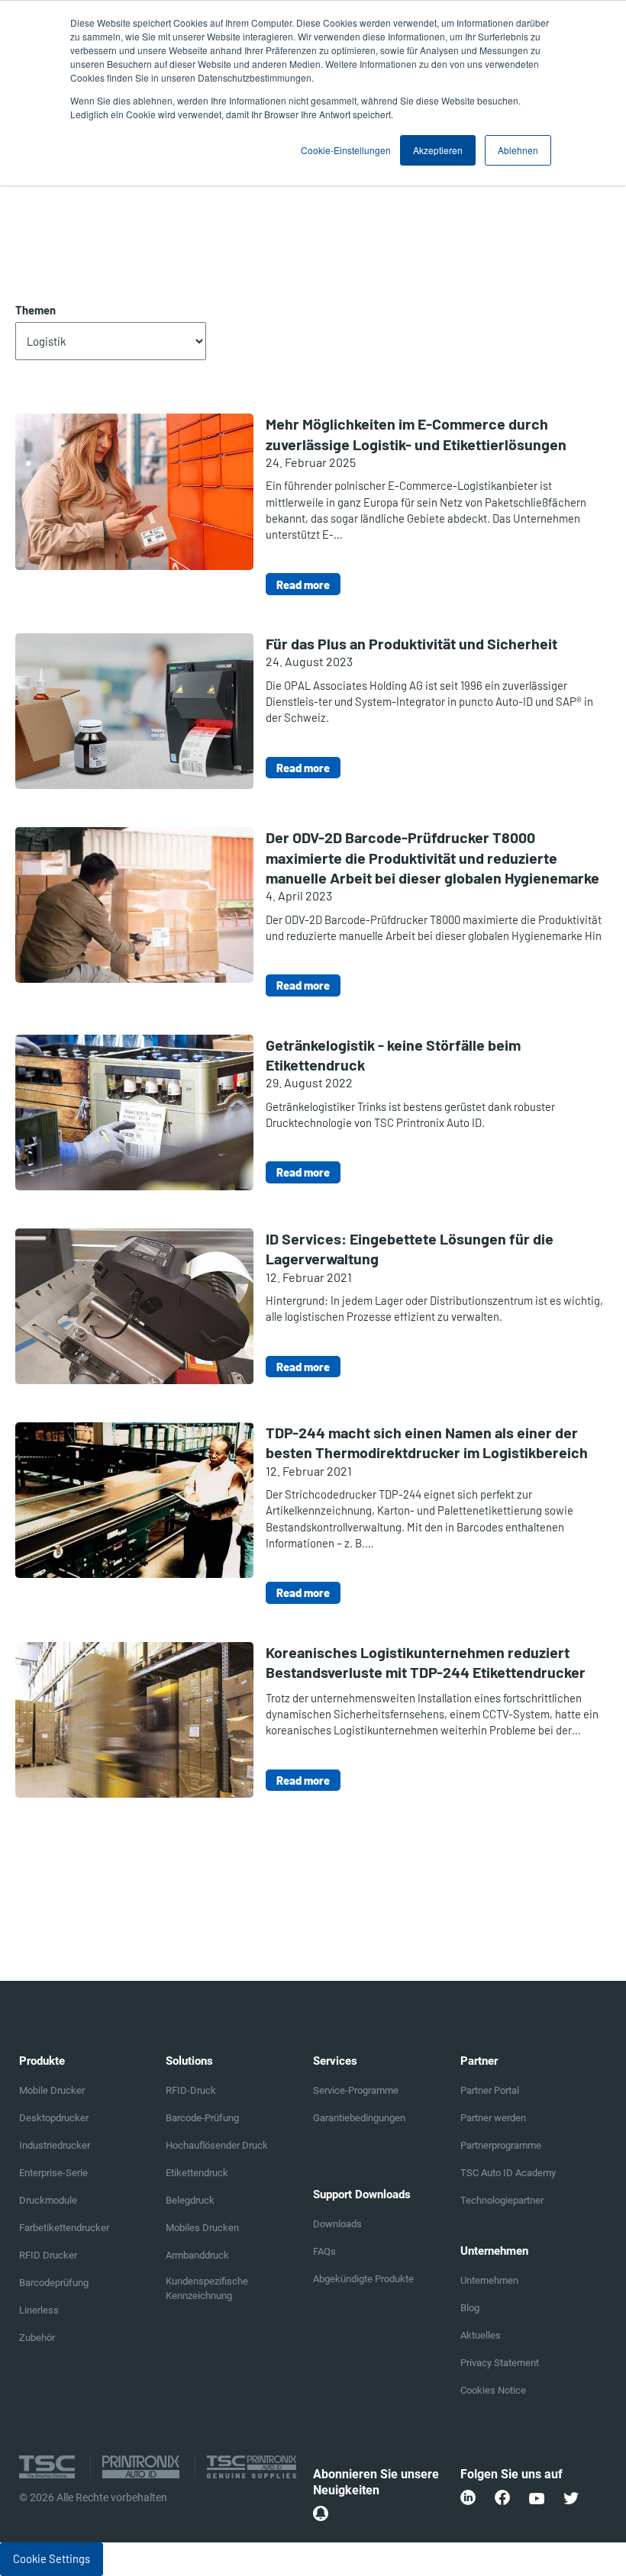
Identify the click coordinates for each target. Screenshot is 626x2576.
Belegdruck (190, 2200)
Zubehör (37, 2338)
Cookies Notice (493, 2390)
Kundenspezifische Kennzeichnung (207, 2288)
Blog (470, 2308)
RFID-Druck (191, 2090)
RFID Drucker (48, 2255)
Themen (35, 310)
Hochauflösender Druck (217, 2145)
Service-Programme (356, 2090)
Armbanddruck (197, 2255)
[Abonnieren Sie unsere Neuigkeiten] (321, 2513)
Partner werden (493, 2118)
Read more (303, 584)
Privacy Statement (500, 2363)
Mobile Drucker (52, 2090)
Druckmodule (48, 2200)
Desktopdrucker (54, 2118)
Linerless (39, 2310)
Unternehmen (489, 2280)
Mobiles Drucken (202, 2228)
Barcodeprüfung (54, 2283)
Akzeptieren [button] (438, 150)
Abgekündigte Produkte (363, 2279)
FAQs (324, 2251)
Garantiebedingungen (359, 2118)
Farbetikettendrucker (64, 2228)
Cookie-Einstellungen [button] (346, 150)
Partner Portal (490, 2090)
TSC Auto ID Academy (508, 2173)
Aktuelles (481, 2335)
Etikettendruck (197, 2173)
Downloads (337, 2224)
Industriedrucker (55, 2145)
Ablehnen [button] (518, 150)
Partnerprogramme (501, 2145)
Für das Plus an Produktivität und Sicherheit (411, 643)
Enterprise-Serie (53, 2173)
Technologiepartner (502, 2200)
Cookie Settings (52, 2558)
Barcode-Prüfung (202, 2118)
